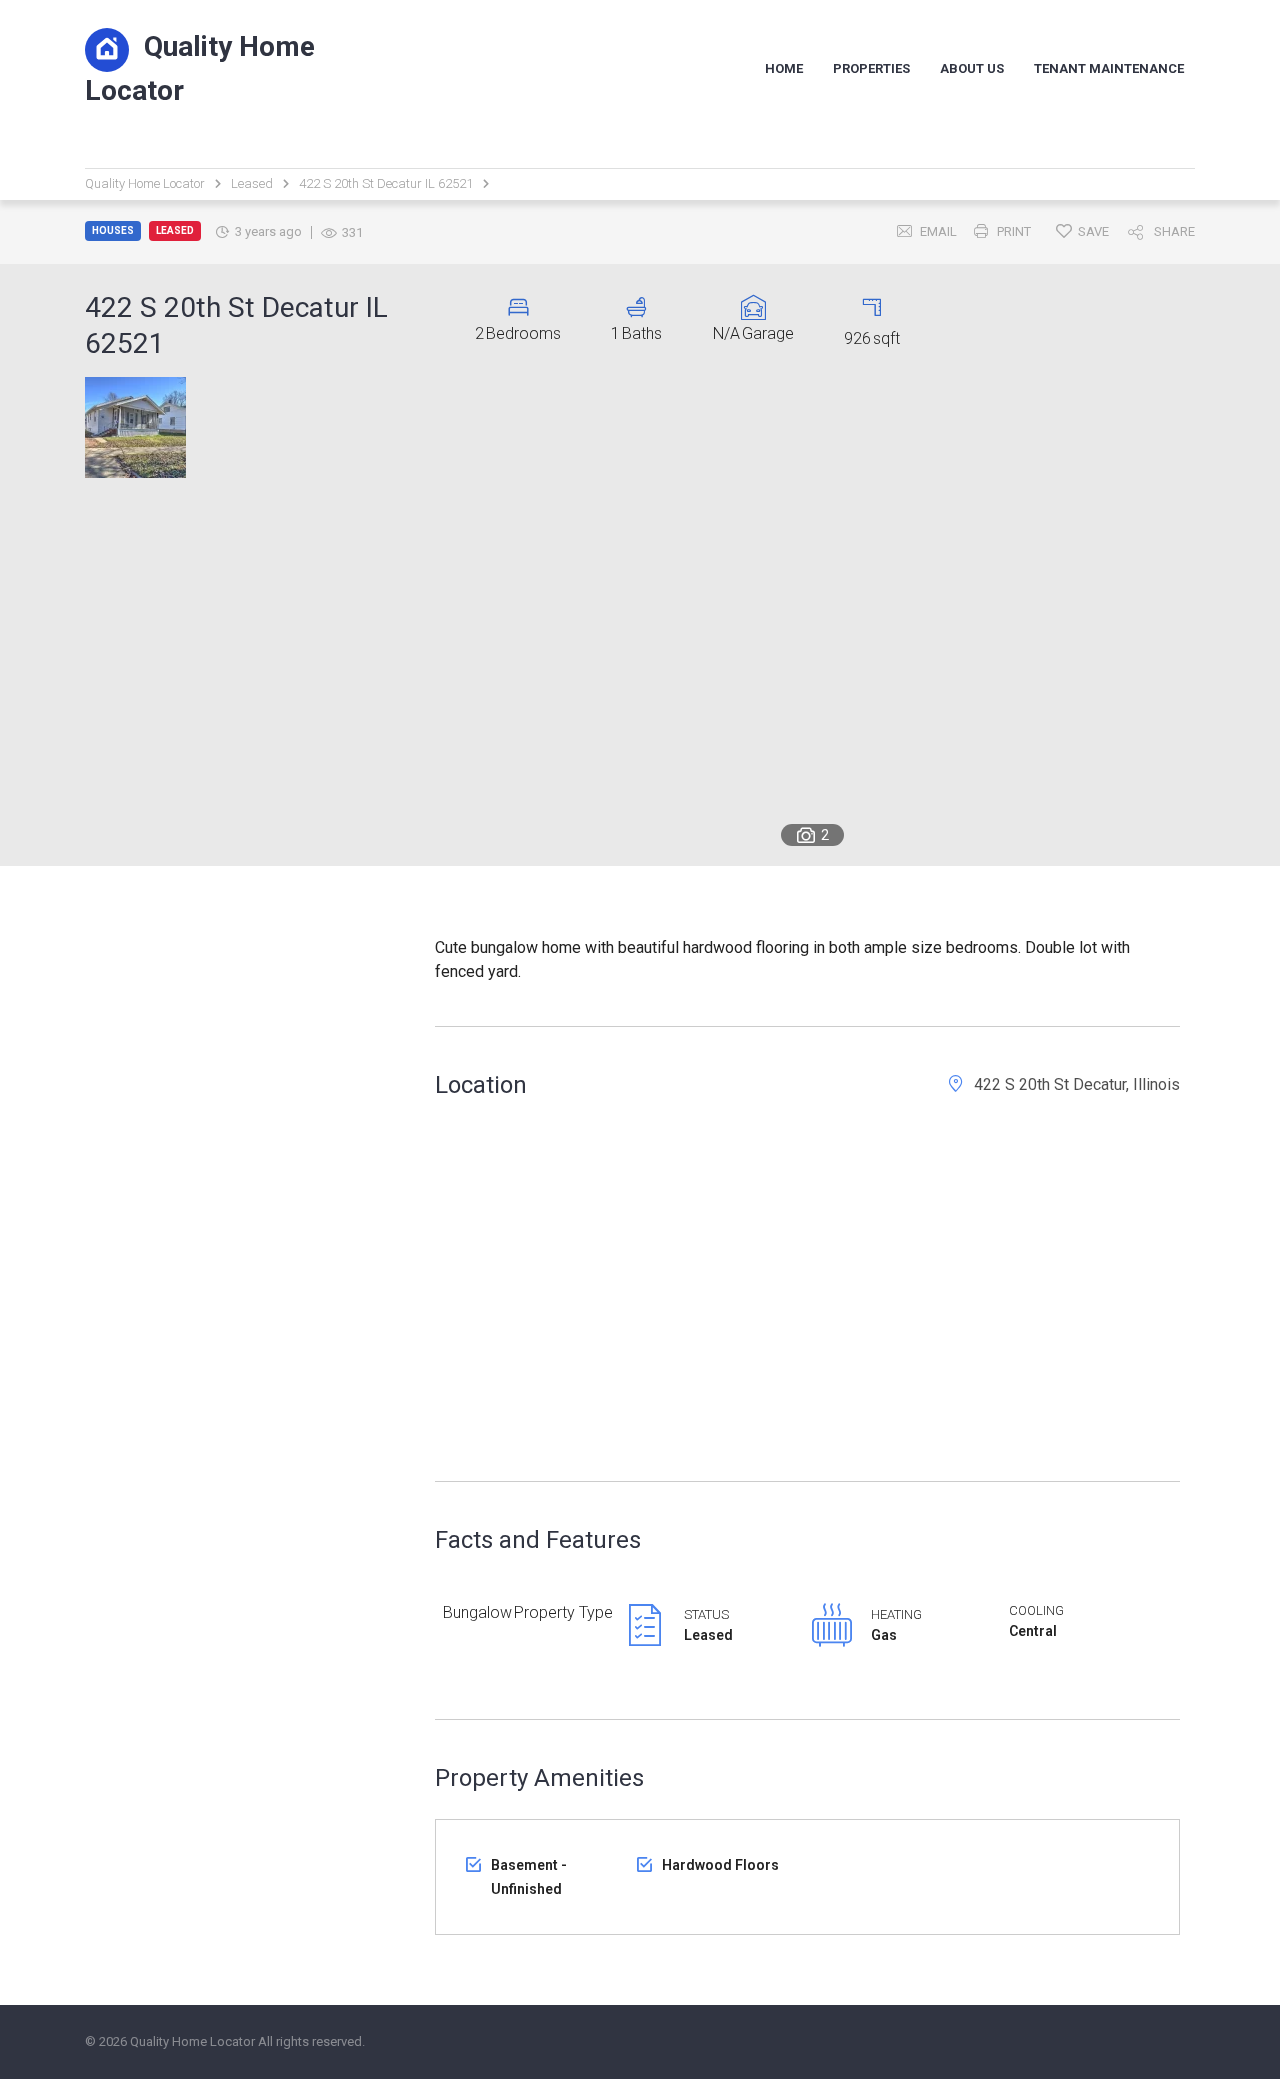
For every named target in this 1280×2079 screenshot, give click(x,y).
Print (1014, 231)
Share (1174, 231)
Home (784, 68)
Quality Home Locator (200, 68)
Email (938, 231)
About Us (972, 68)
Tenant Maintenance (1109, 68)
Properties (871, 68)
